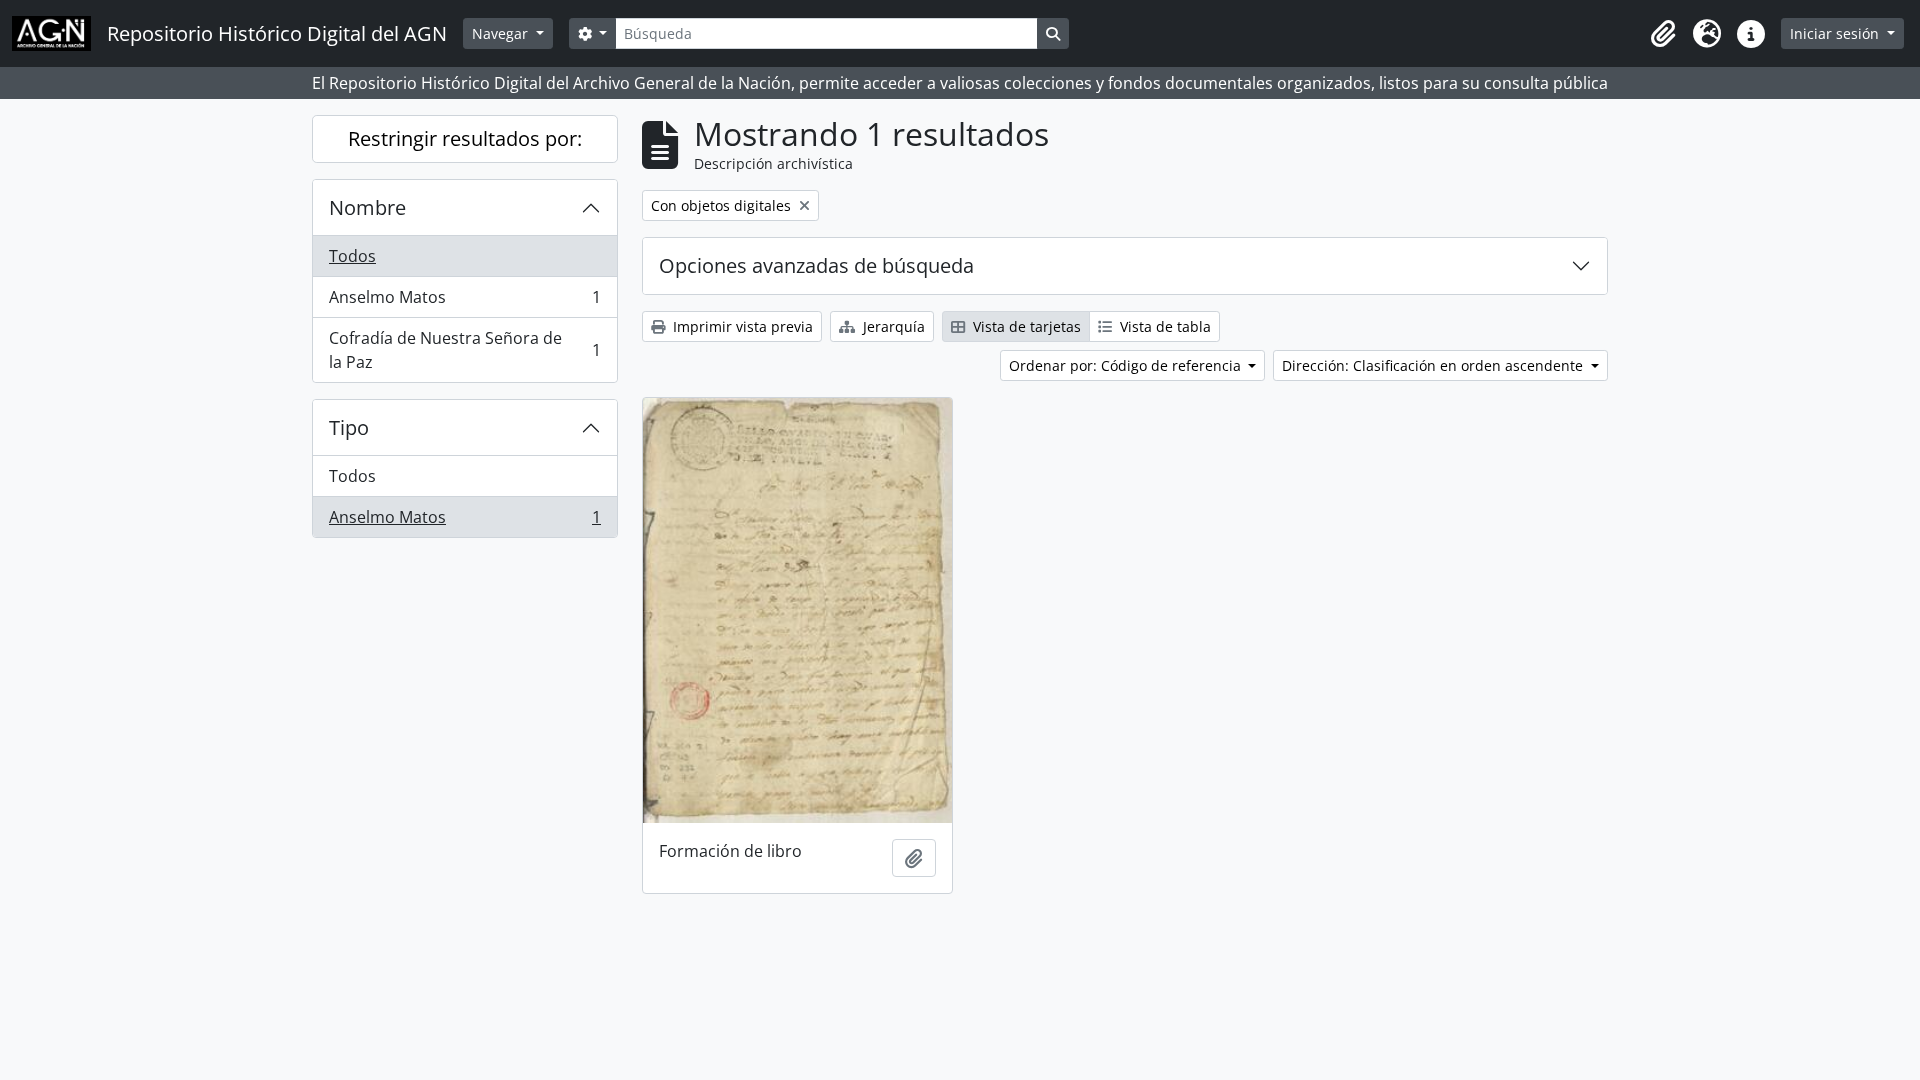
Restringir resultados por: (465, 138)
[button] (1663, 34)
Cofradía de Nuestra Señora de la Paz (464, 350)
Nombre (367, 207)
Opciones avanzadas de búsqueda (816, 265)
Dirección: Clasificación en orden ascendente (1434, 365)
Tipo (349, 427)
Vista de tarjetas (1025, 326)
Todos (352, 256)
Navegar (502, 33)
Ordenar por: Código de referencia (1127, 365)
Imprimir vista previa (741, 326)
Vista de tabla (1163, 326)
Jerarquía (892, 326)
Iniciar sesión (1836, 33)
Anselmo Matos (464, 302)
